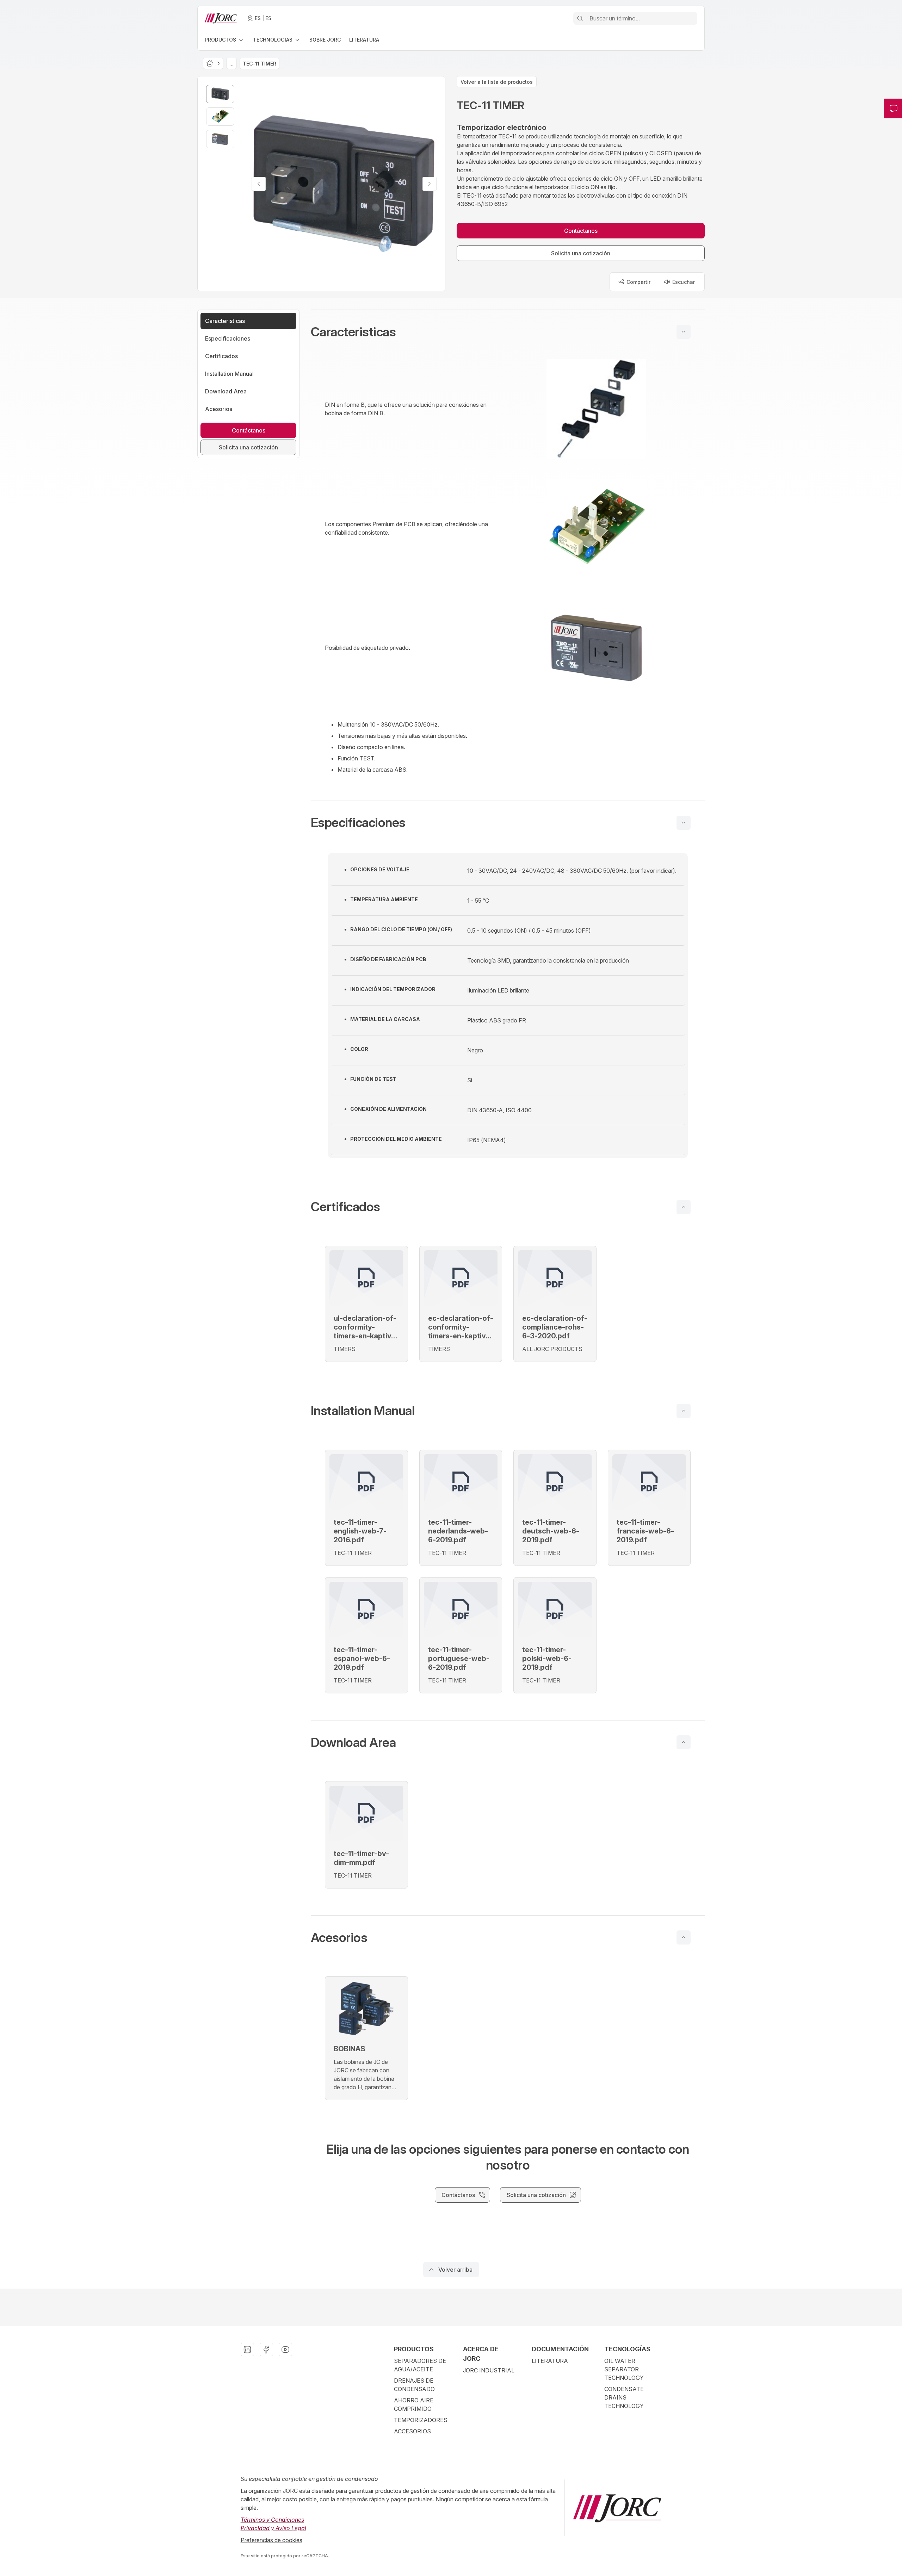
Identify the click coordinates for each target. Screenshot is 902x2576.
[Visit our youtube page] (285, 2350)
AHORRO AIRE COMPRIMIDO (414, 2404)
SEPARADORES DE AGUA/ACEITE (420, 2365)
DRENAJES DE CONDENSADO (414, 2385)
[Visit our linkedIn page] (247, 2350)
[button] (508, 332)
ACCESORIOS (412, 2431)
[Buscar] (580, 18)
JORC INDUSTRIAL (489, 2370)
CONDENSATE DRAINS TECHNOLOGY (624, 2397)
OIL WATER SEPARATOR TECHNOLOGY (624, 2369)
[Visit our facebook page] (266, 2350)
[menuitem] (225, 40)
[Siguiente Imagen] (430, 184)
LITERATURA (550, 2361)
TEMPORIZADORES (421, 2420)
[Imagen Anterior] (259, 184)
